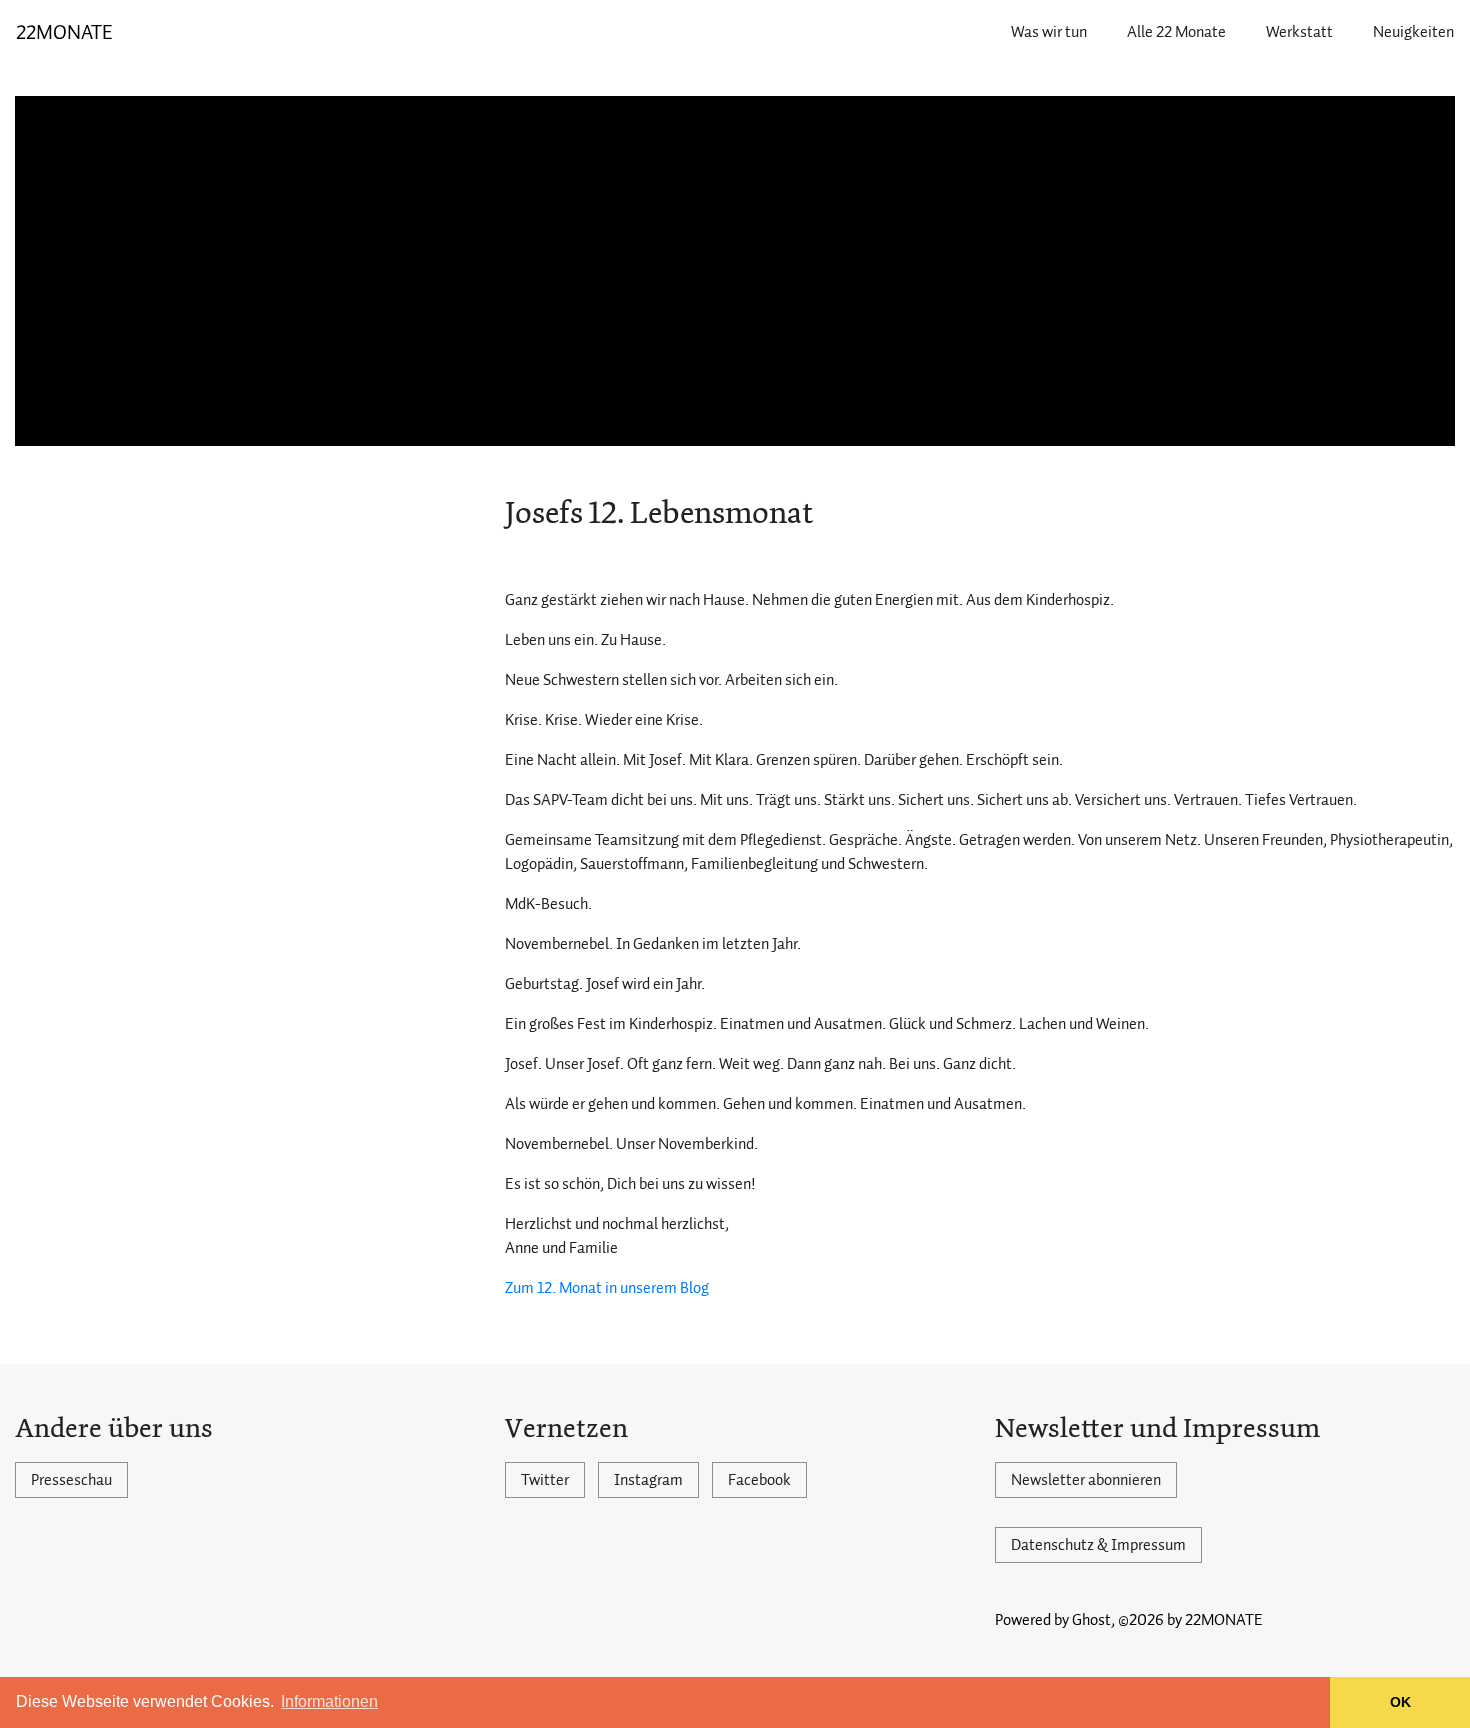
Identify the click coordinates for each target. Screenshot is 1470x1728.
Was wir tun (1049, 32)
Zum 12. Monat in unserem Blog (607, 1288)
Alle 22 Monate (1176, 32)
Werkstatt (1299, 32)
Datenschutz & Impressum (1098, 1545)
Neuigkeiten (1413, 32)
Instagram (648, 1480)
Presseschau (71, 1480)
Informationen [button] (329, 1701)
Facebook (759, 1480)
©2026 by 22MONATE (1190, 1620)
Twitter (545, 1480)
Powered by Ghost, (1055, 1620)
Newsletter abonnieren (1086, 1480)
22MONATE (64, 32)
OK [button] (1400, 1702)
